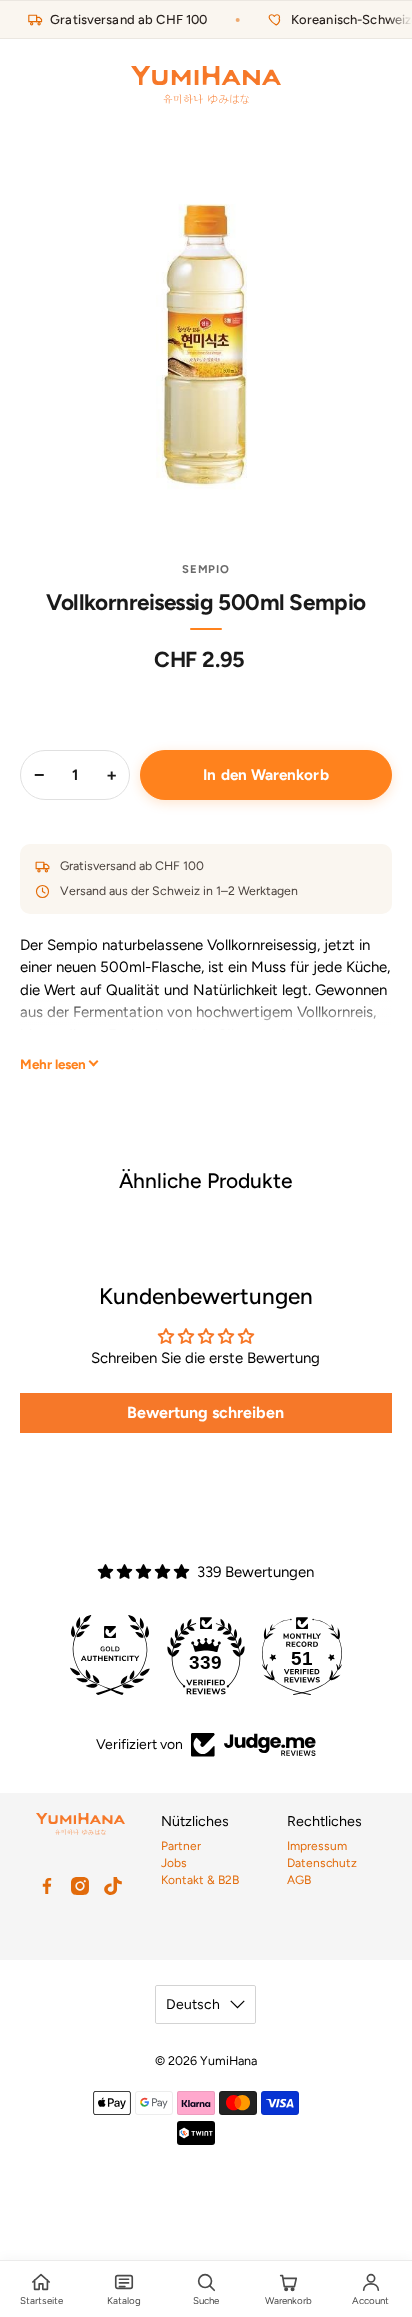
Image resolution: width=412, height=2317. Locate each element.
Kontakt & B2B (200, 1880)
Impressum (317, 1846)
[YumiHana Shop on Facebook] (47, 1886)
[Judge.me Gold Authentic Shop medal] (110, 1655)
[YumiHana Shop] (206, 85)
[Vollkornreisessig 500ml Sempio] (205, 341)
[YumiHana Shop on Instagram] (80, 1886)
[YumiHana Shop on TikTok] (113, 1886)
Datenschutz (322, 1863)
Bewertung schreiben (205, 1412)
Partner (181, 1846)
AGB (299, 1880)
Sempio (206, 569)
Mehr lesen (53, 1064)
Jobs (174, 1863)
